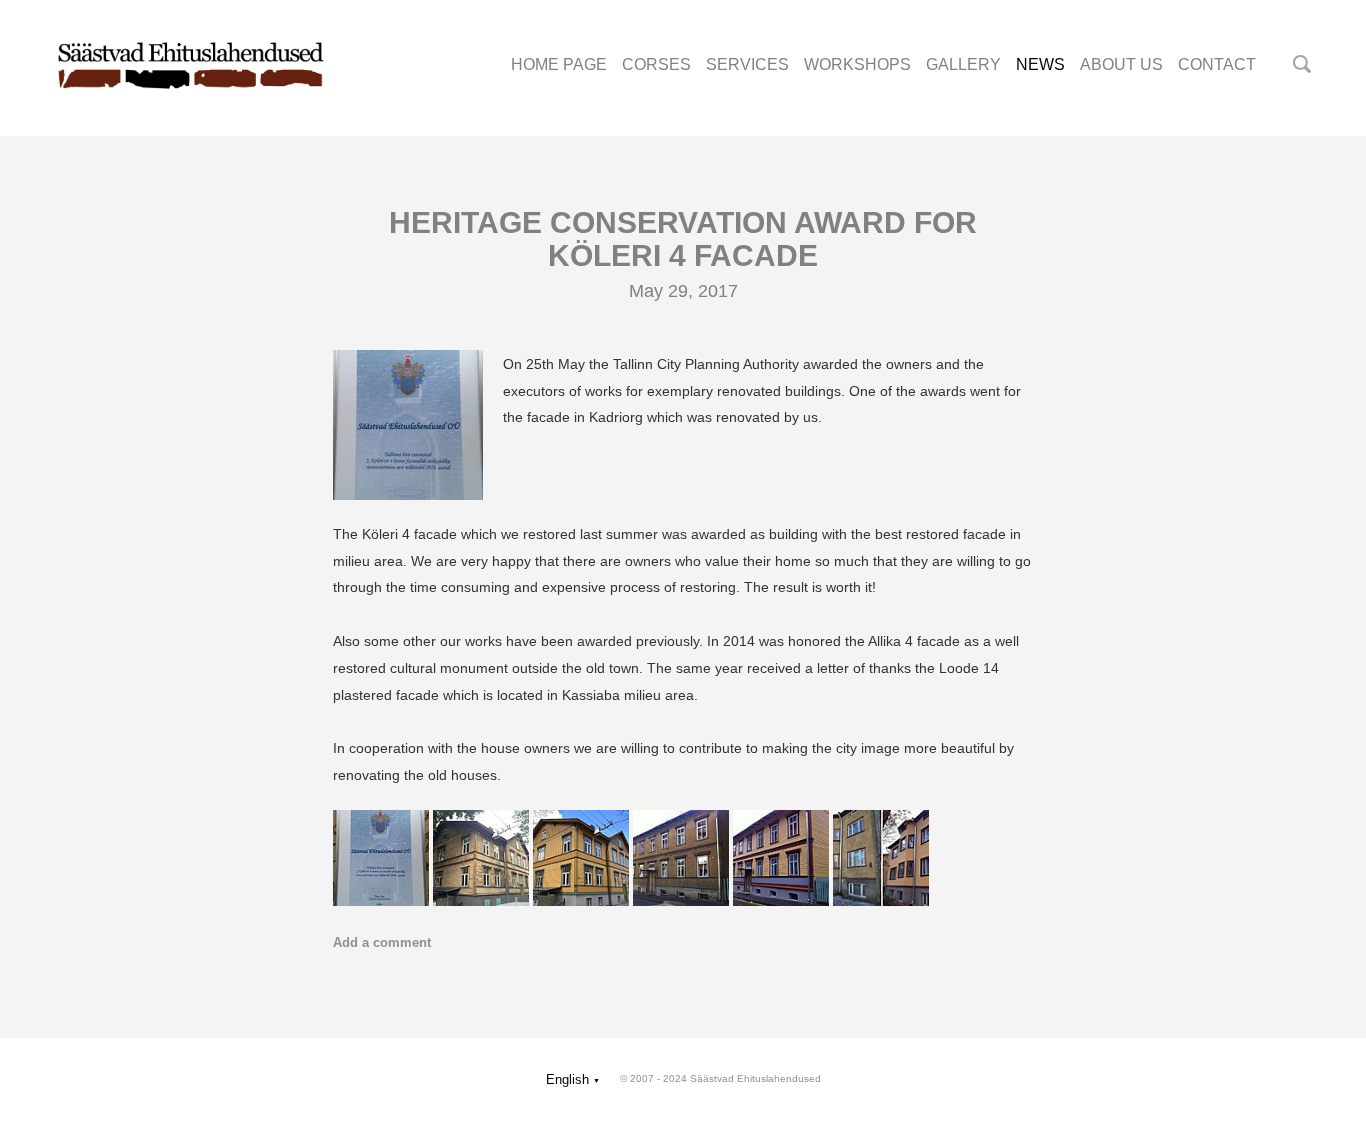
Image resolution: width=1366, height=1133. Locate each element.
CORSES (656, 64)
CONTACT (1217, 64)
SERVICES (747, 64)
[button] (573, 1079)
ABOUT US (1121, 64)
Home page (559, 64)
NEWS (1040, 64)
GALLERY (963, 64)
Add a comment (382, 942)
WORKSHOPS (857, 64)
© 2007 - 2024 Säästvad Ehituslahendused (720, 1078)
